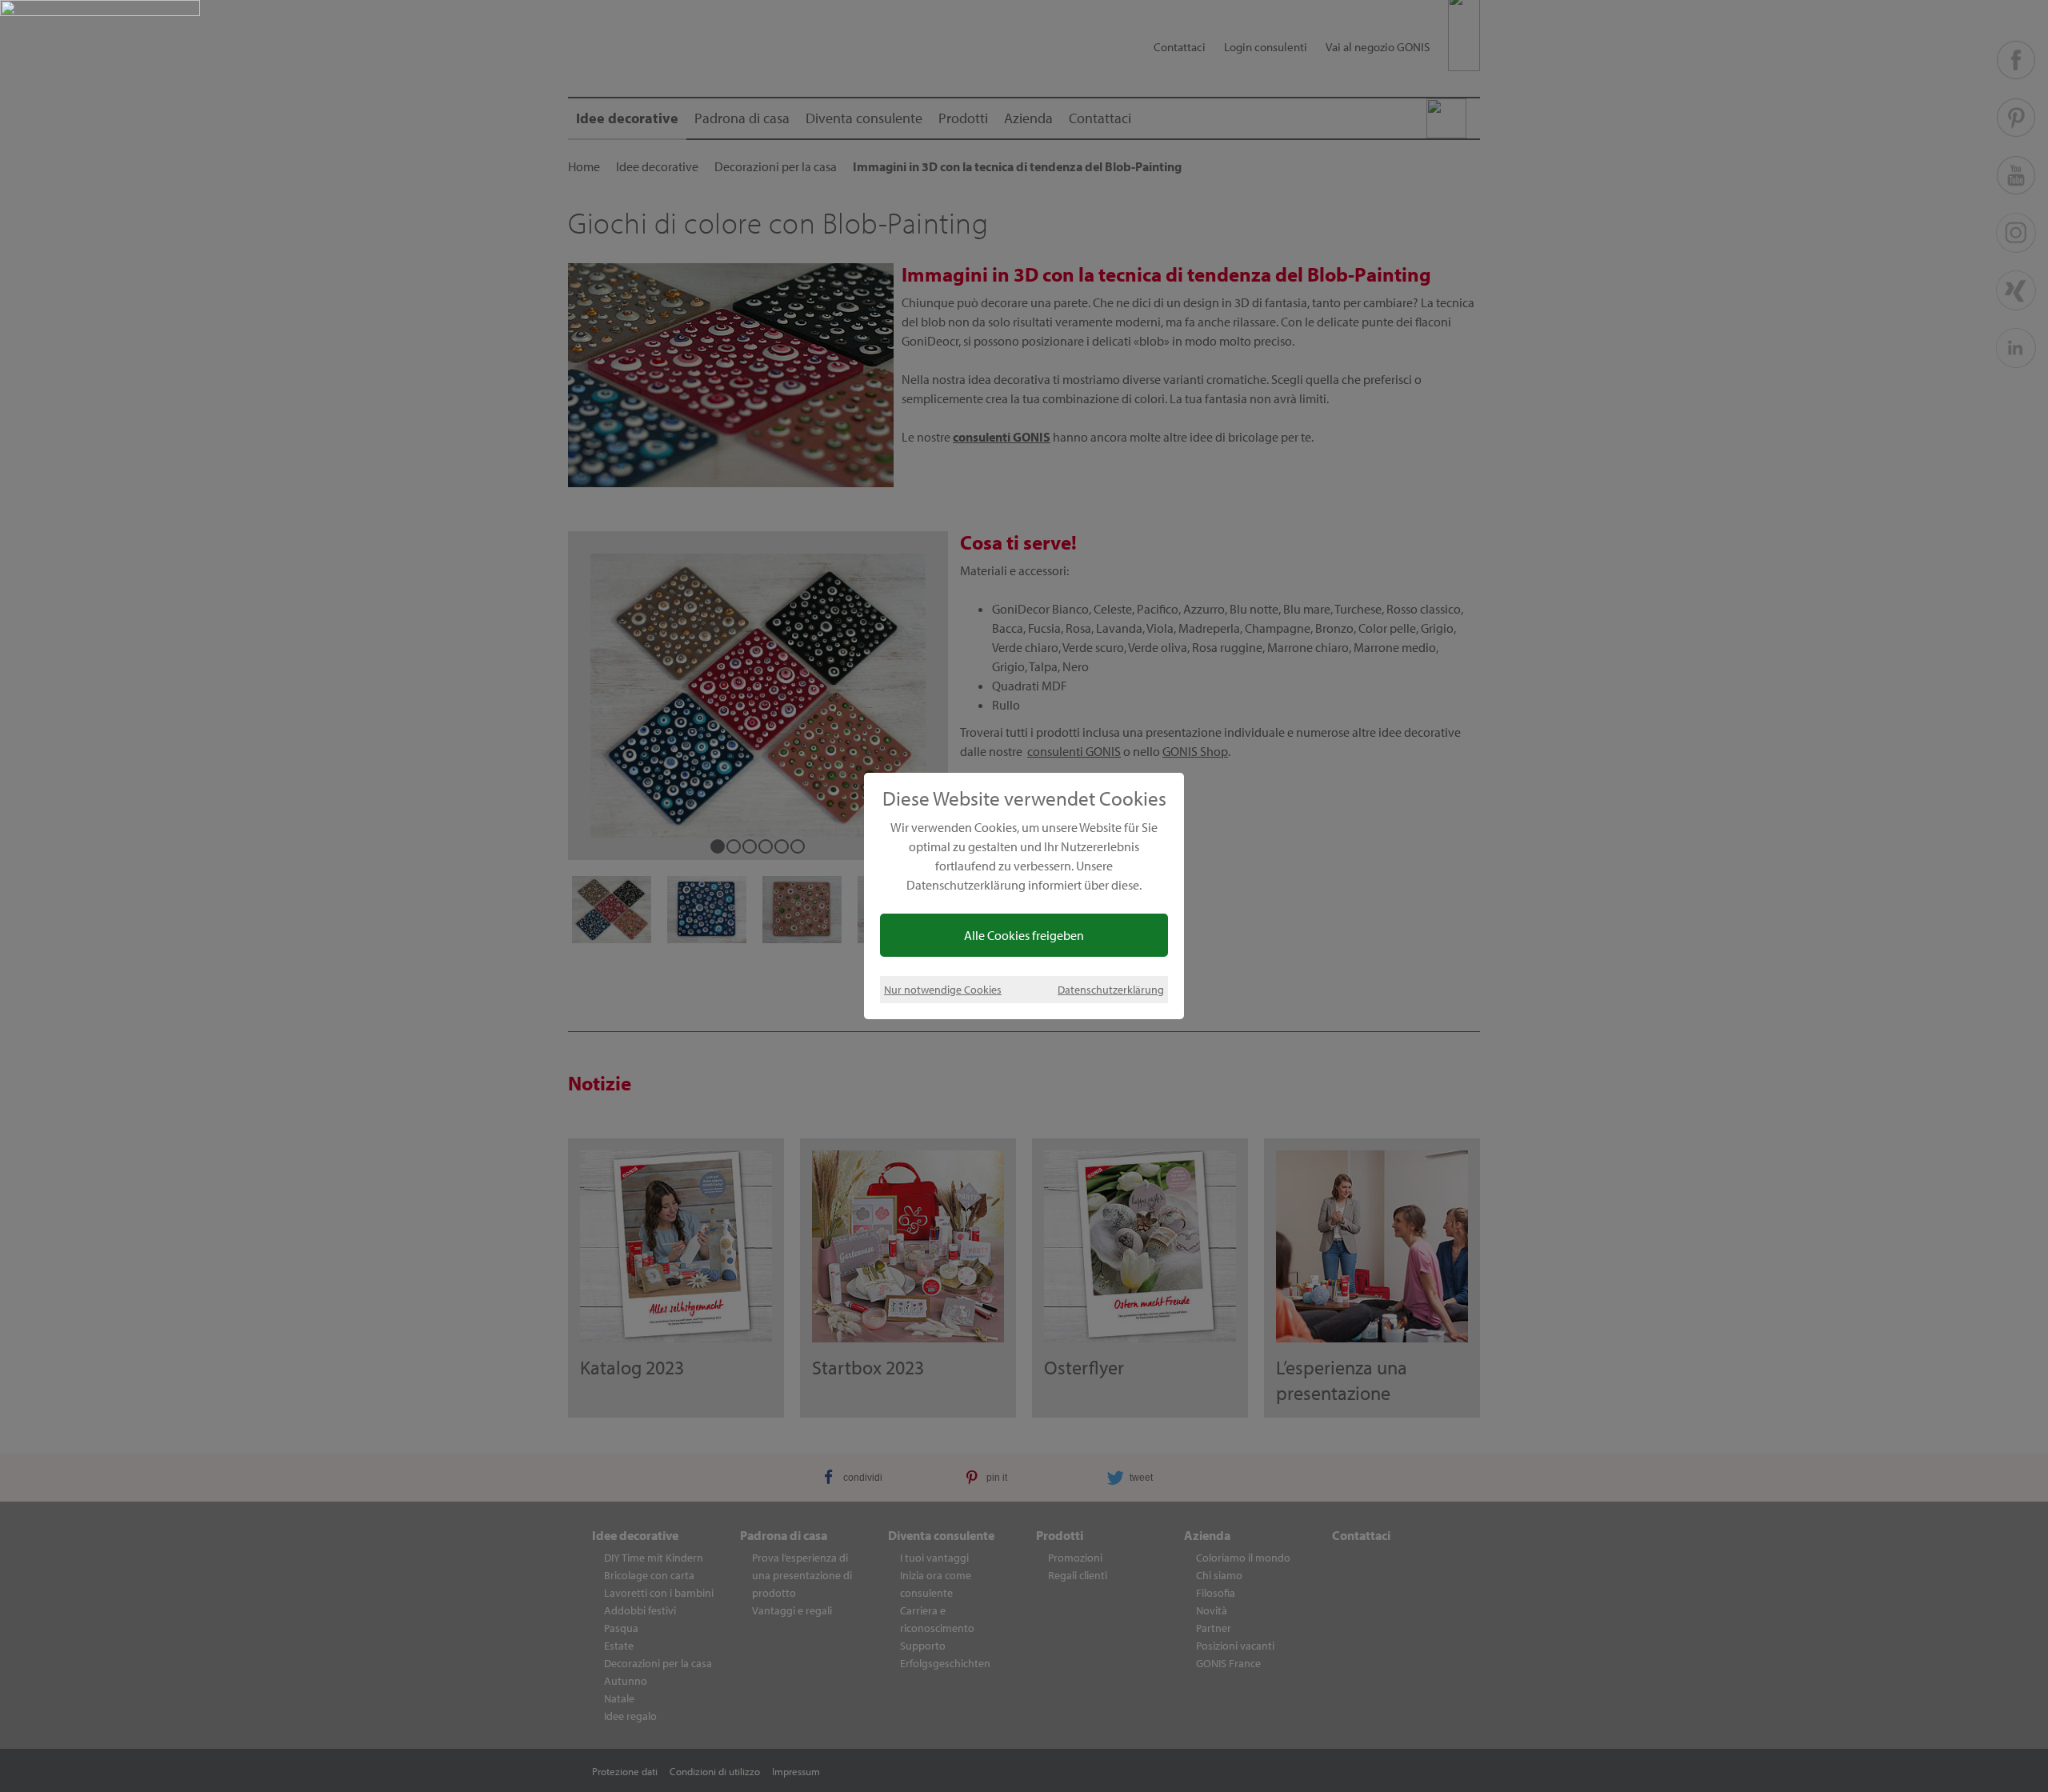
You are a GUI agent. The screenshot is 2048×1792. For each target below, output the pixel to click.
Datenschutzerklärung (1111, 989)
